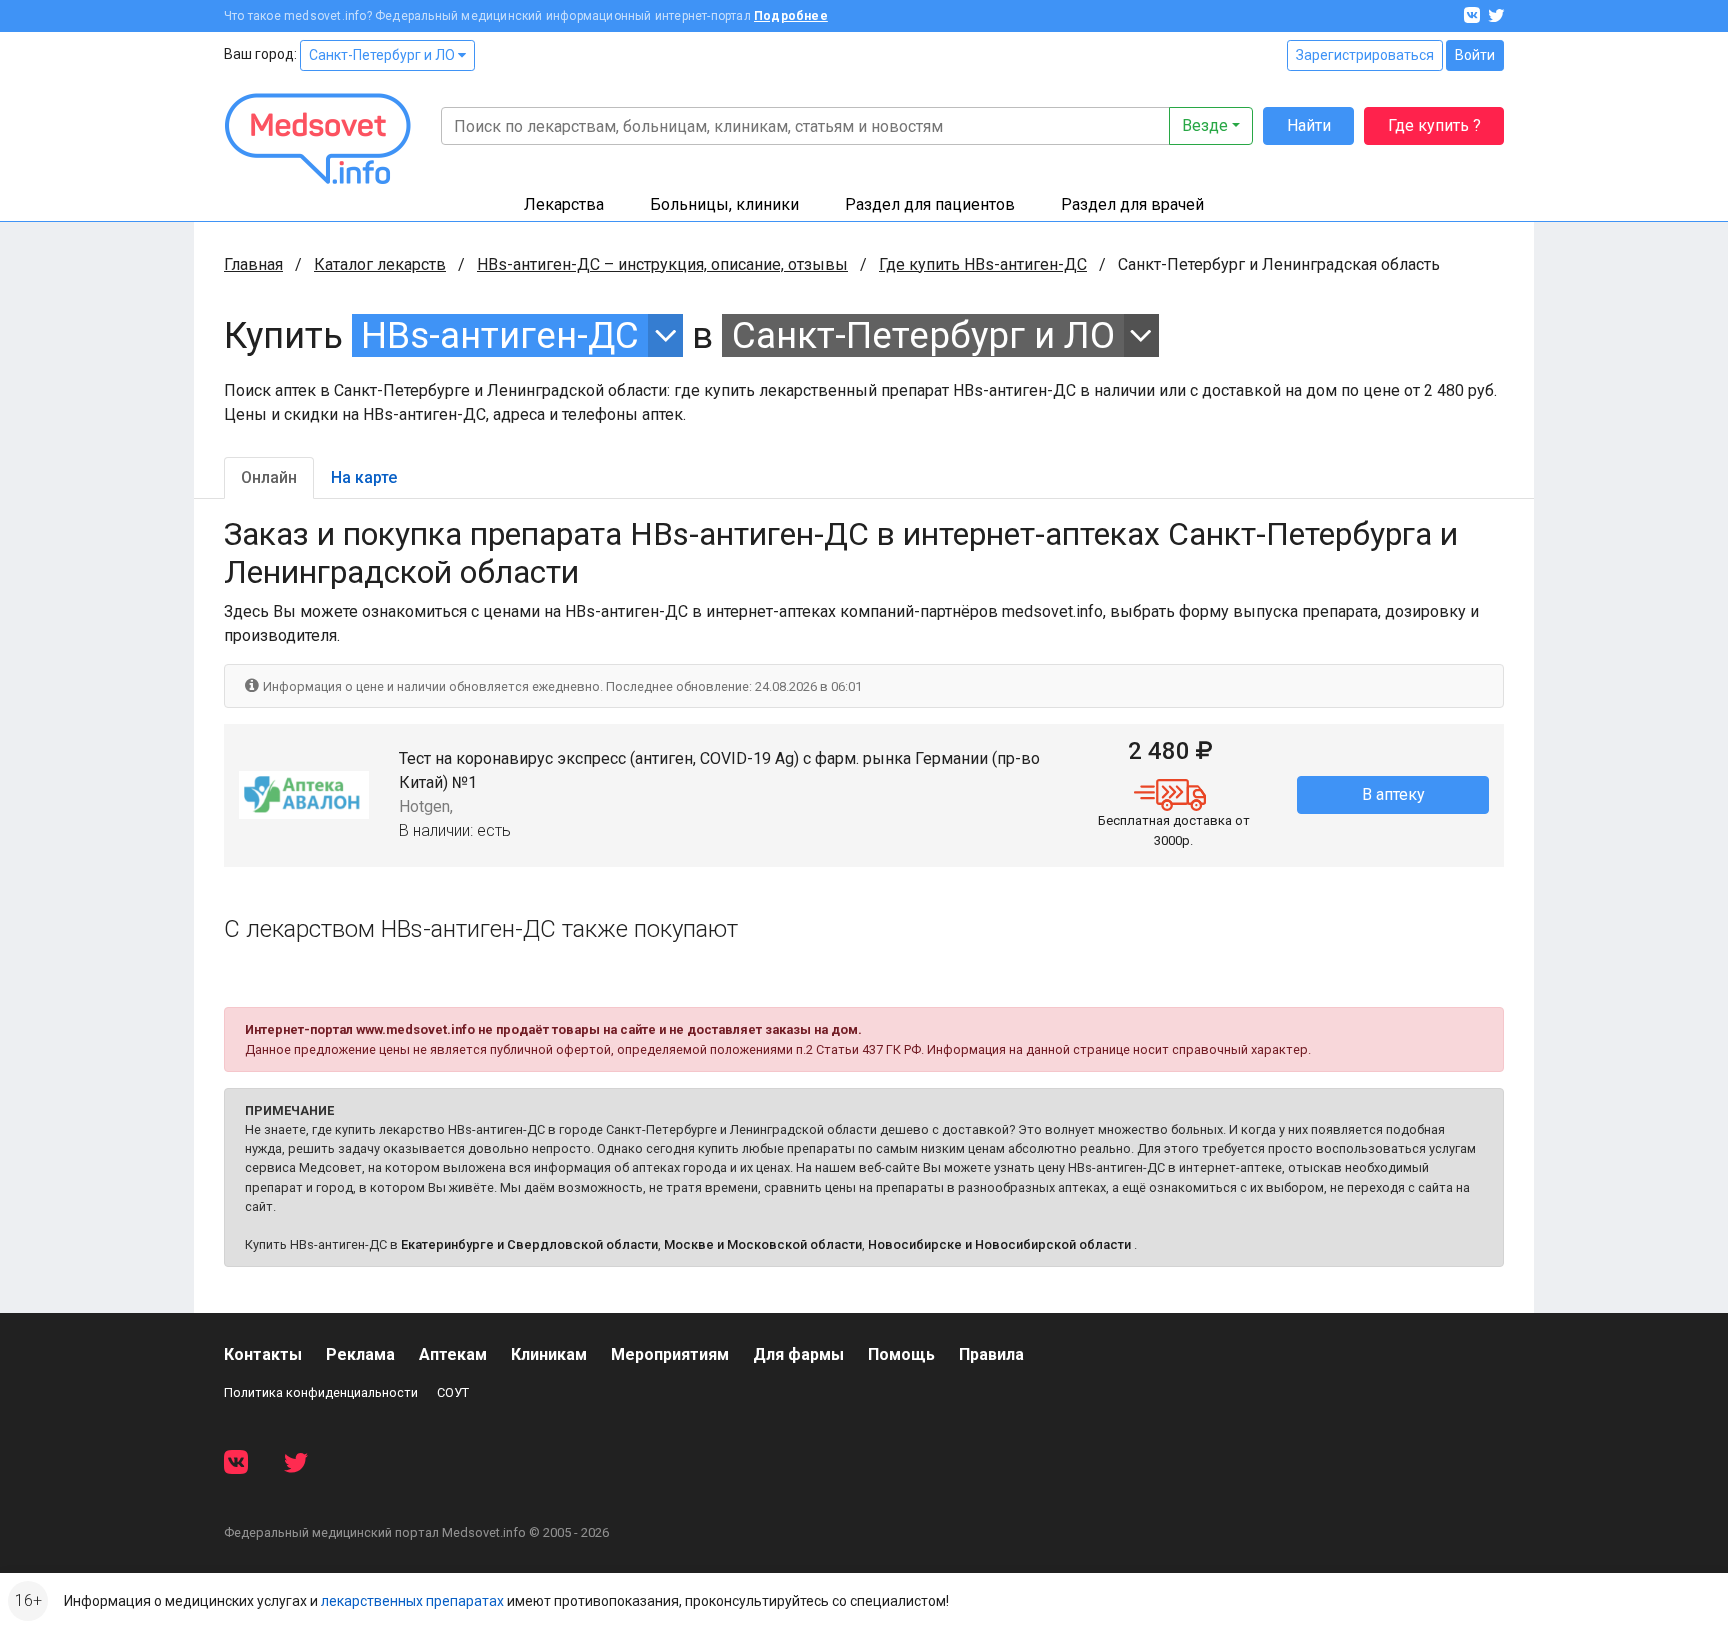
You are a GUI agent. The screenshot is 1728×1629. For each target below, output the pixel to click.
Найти (1309, 125)
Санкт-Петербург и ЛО (383, 55)
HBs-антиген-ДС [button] (500, 335)
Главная (253, 264)
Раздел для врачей (1132, 204)
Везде (1205, 125)
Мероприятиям (670, 1354)
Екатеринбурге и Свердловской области (529, 1244)
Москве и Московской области (763, 1244)
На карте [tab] (364, 477)
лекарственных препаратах (412, 1601)
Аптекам (453, 1354)
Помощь (901, 1354)
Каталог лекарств (380, 264)
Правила (991, 1354)
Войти (1475, 55)
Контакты (263, 1354)
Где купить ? (1434, 125)
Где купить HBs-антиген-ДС (983, 264)
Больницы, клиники (724, 204)
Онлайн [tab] (269, 477)
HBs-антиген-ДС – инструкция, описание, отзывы (662, 264)
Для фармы (798, 1354)
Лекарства (564, 204)
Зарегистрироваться (1365, 55)
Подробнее (791, 16)
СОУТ (453, 1392)
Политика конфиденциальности (321, 1392)
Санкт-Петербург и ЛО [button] (923, 335)
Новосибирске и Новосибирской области (999, 1244)
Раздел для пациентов (930, 204)
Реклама (360, 1354)
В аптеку (1393, 794)
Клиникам (549, 1354)
